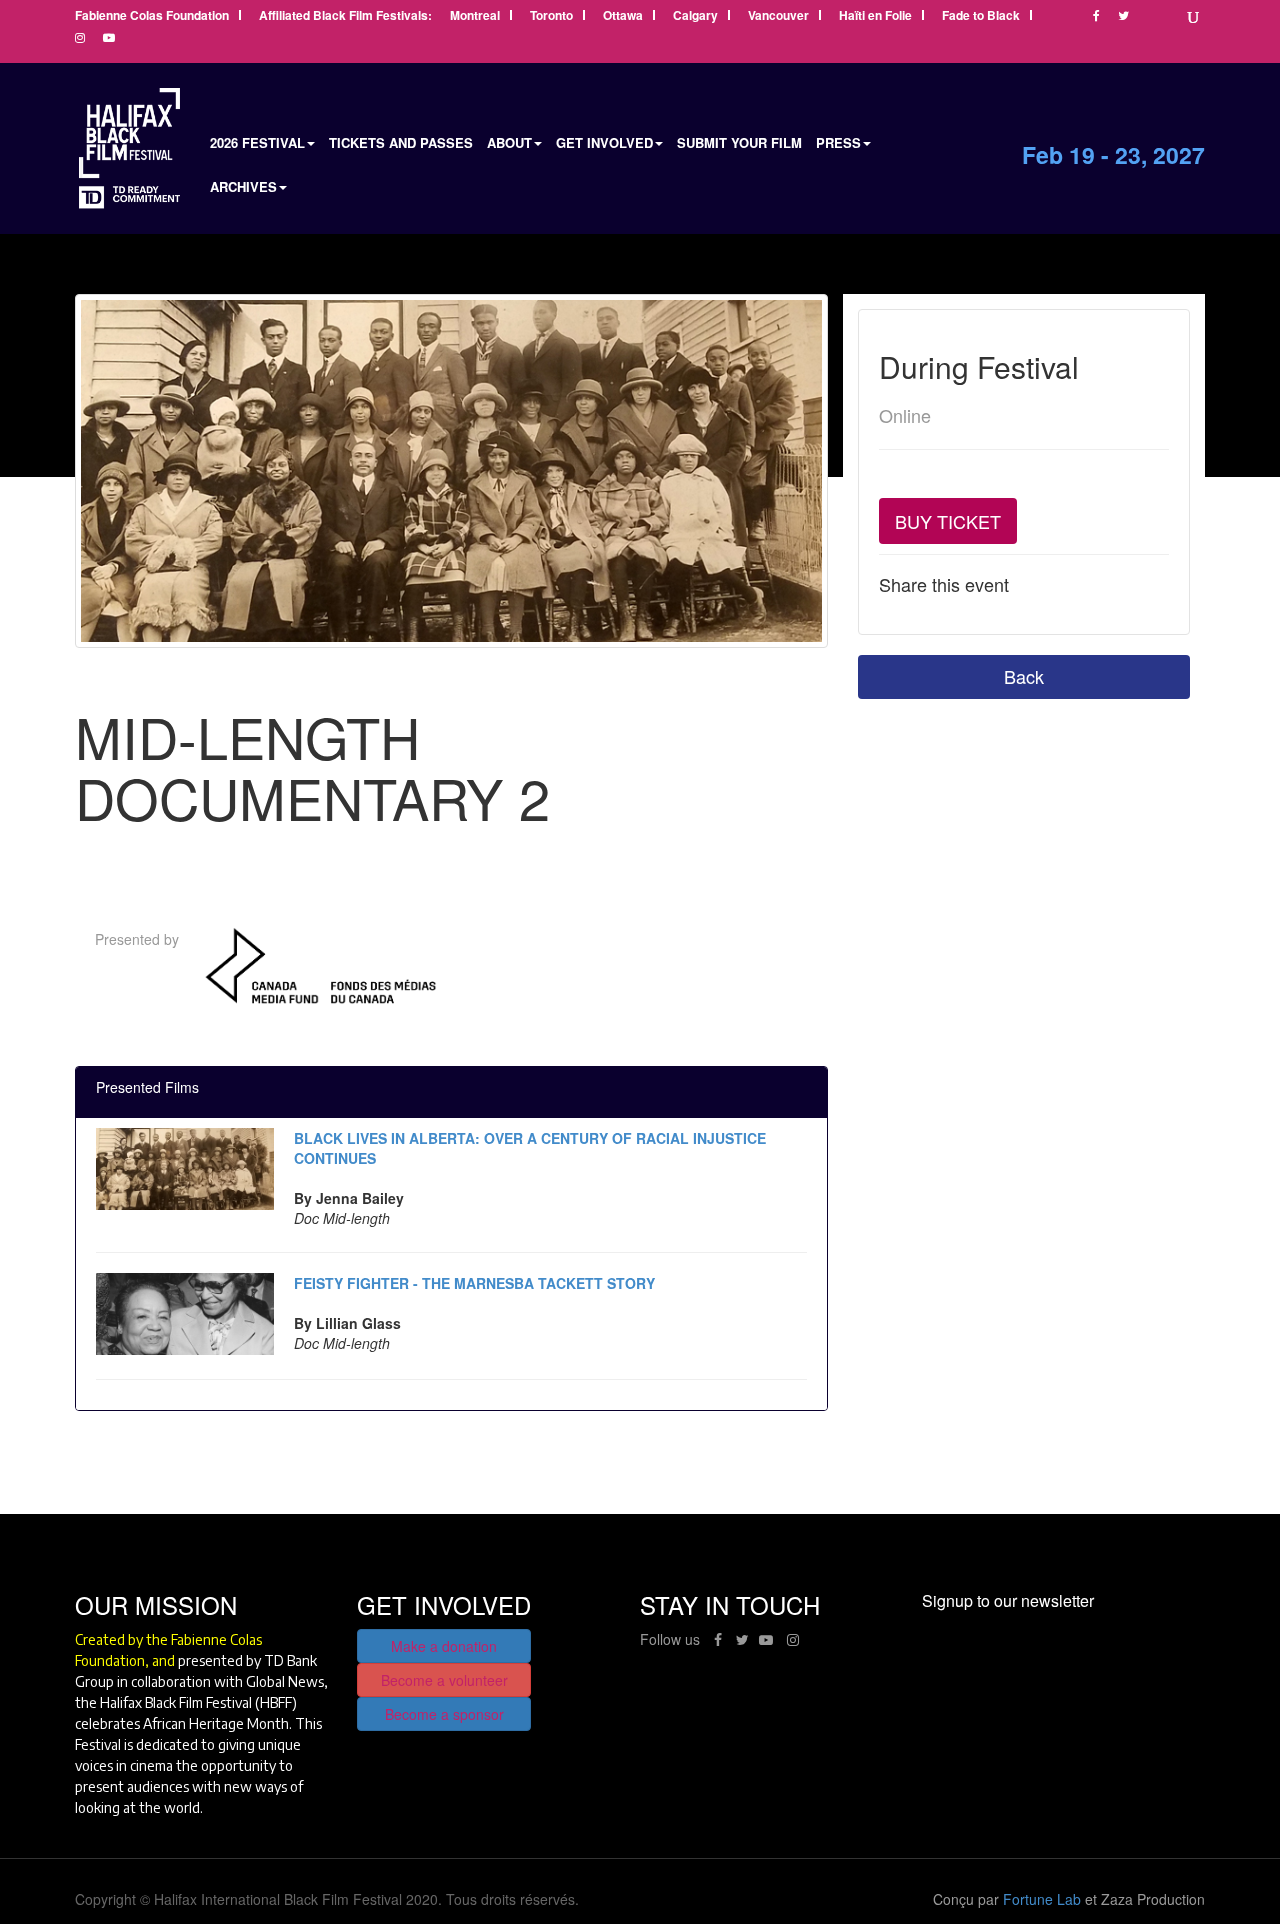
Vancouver (778, 16)
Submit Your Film (739, 142)
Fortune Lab (1042, 1899)
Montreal (475, 16)
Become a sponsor (444, 1714)
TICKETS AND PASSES (401, 142)
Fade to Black (981, 16)
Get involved (604, 142)
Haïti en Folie (875, 16)
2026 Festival (257, 142)
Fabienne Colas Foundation (152, 16)
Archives (243, 186)
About (509, 142)
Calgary (695, 16)
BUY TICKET (948, 521)
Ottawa (623, 16)
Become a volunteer (444, 1680)
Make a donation (444, 1646)
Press (838, 142)
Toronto (551, 16)
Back (1024, 676)
